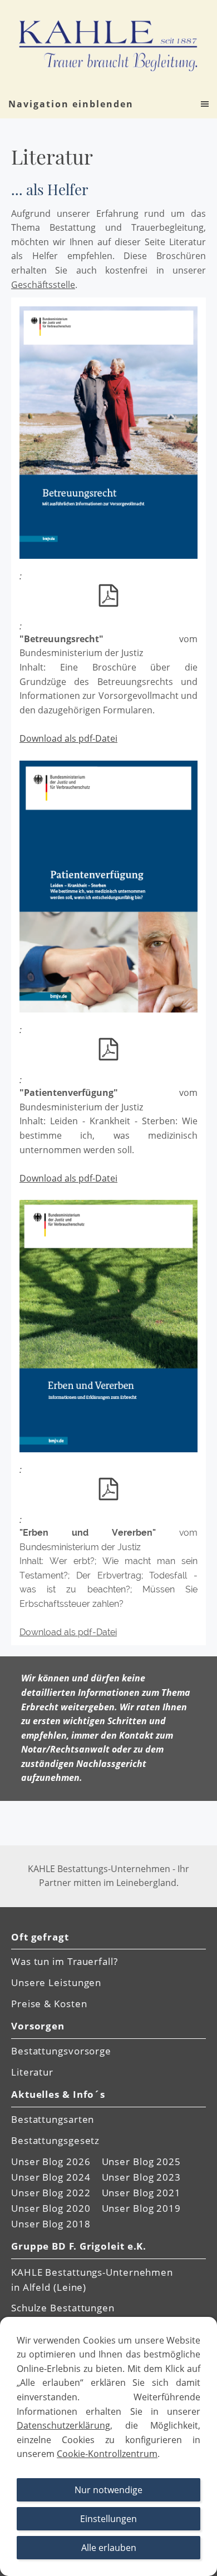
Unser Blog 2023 (142, 2177)
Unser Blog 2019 (142, 2208)
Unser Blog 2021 (142, 2193)
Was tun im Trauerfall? (65, 1961)
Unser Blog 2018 (51, 2224)
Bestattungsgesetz (55, 2140)
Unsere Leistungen (56, 1982)
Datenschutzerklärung (63, 2425)
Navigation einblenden (71, 104)
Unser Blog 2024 (51, 2177)
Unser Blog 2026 (51, 2161)
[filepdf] (108, 595)
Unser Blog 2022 (51, 2193)
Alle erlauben (109, 2548)
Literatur (32, 2072)
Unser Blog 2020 (51, 2208)
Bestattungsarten (53, 2119)
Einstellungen (108, 2519)
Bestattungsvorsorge (61, 2051)
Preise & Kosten (49, 2004)
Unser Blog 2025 (142, 2161)
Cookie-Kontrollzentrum (107, 2454)
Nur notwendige (108, 2490)
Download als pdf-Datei (68, 738)
